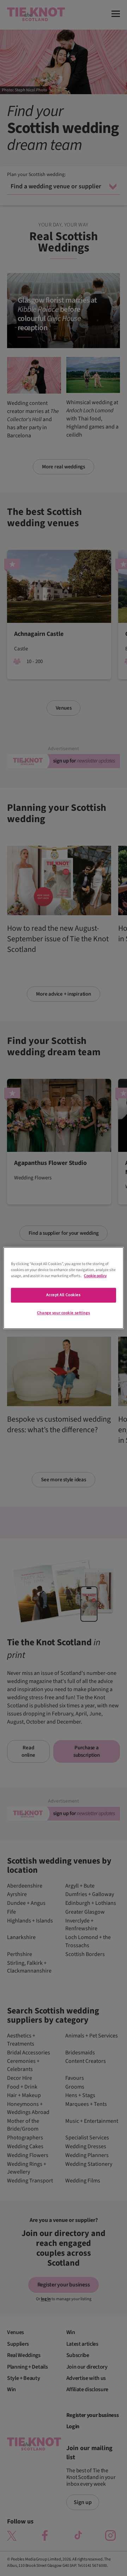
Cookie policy (95, 1276)
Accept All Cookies (63, 1295)
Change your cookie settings (64, 1313)
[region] (64, 1288)
